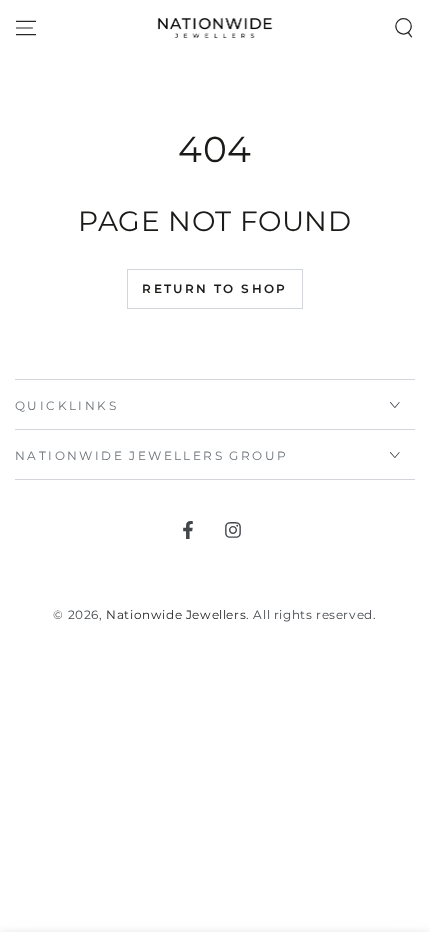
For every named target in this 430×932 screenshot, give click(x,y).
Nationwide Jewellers (176, 614)
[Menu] (26, 28)
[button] (404, 28)
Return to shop (215, 288)
